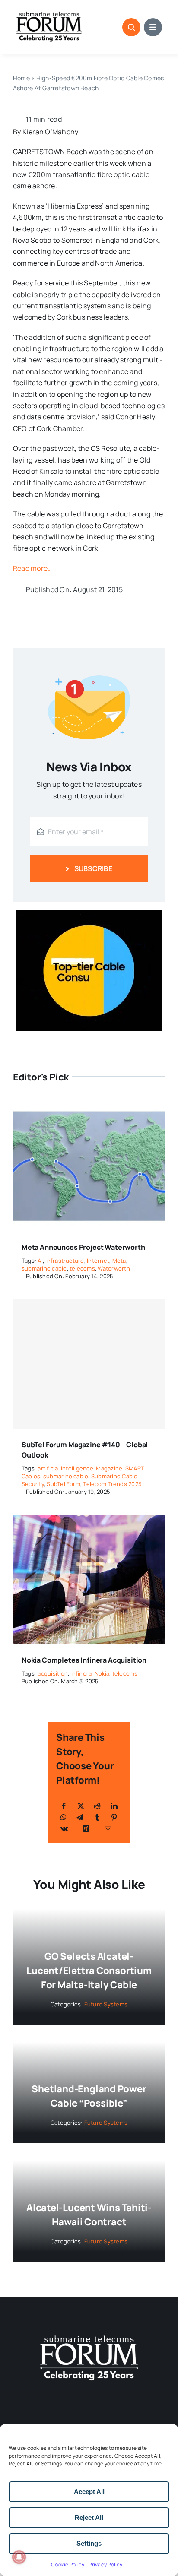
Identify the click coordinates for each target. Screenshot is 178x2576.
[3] (89, 2335)
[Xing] (86, 1828)
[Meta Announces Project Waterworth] (89, 1107)
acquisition (53, 1673)
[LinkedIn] (114, 1806)
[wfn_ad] (89, 914)
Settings (89, 2543)
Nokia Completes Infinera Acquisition (84, 1660)
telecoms (82, 1268)
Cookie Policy (68, 2565)
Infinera (81, 1673)
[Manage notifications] (19, 2557)
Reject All (89, 2517)
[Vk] (64, 1828)
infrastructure (65, 1261)
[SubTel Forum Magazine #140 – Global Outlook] (89, 1364)
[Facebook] (64, 1806)
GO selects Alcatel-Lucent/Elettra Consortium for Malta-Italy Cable (89, 1971)
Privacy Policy (105, 2565)
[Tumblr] (97, 1817)
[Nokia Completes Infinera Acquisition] (89, 1521)
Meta (119, 1261)
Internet (98, 1261)
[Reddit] (97, 1806)
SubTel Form (64, 1484)
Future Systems (106, 2004)
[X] (81, 1806)
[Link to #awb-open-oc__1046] (131, 27)
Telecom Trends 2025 (112, 1484)
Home (21, 78)
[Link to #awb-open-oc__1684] (153, 27)
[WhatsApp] (64, 1817)
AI (40, 1261)
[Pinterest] (114, 1817)
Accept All (89, 2492)
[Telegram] (80, 1817)
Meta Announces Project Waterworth (83, 1247)
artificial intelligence (65, 1468)
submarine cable (44, 1268)
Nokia (102, 1673)
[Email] (108, 1828)
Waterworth (114, 1268)
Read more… (32, 568)
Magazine (109, 1468)
